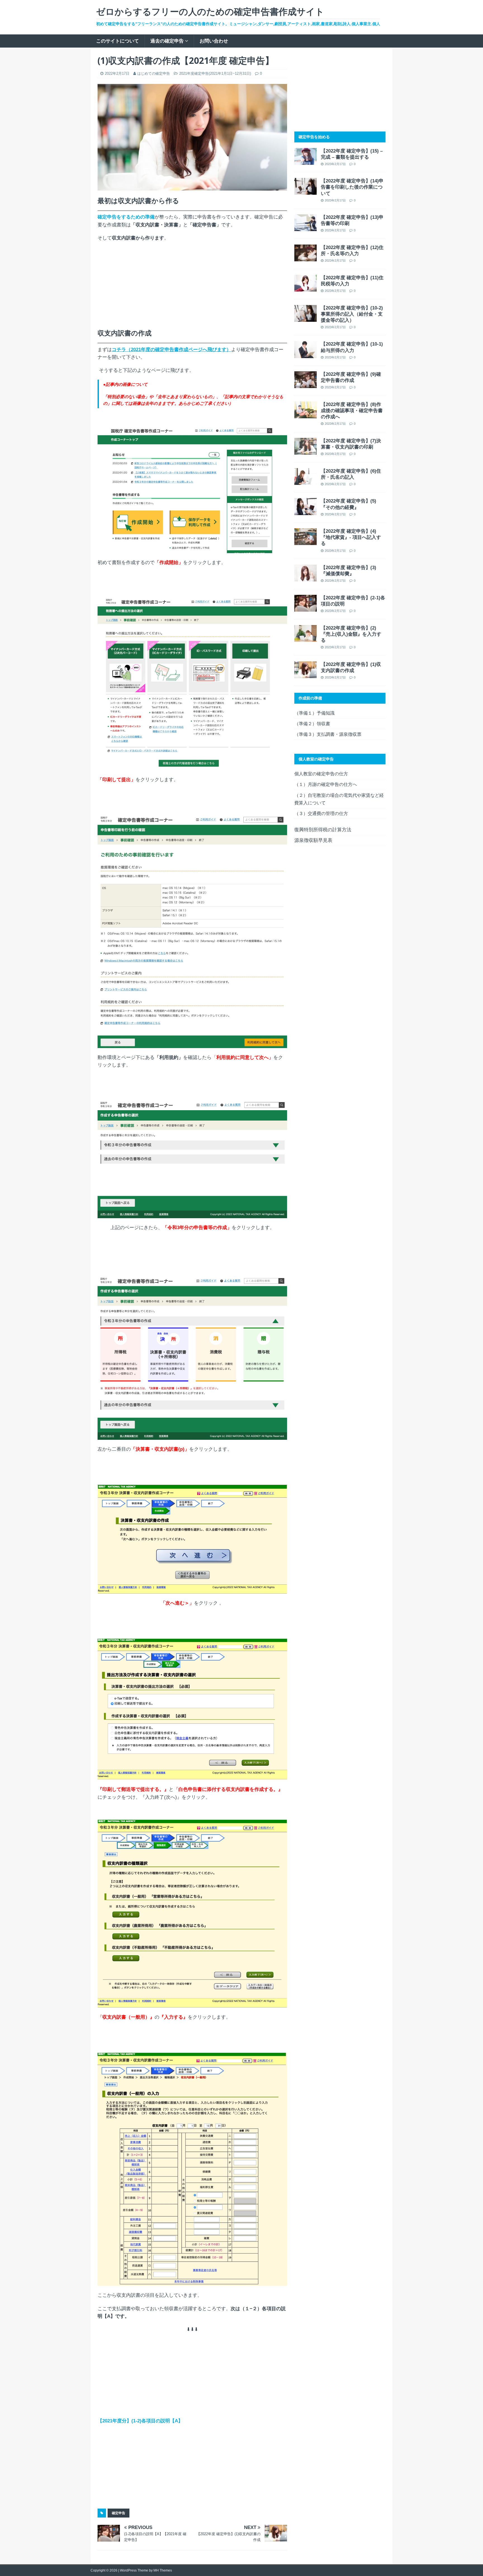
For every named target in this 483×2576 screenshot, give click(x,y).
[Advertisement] (192, 287)
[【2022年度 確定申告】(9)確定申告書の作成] (306, 384)
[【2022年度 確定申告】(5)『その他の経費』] (306, 511)
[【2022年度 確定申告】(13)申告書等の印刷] (306, 227)
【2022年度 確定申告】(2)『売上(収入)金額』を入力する (351, 634)
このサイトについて (118, 41)
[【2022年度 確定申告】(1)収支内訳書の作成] (306, 674)
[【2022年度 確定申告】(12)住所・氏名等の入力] (306, 258)
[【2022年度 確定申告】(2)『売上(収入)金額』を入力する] (306, 638)
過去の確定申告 (167, 41)
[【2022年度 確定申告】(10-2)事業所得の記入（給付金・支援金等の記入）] (306, 318)
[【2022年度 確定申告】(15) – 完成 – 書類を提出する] (306, 161)
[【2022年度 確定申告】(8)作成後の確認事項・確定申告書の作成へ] (306, 415)
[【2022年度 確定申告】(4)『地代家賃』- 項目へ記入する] (306, 541)
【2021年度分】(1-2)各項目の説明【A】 (140, 2421)
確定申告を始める (314, 137)
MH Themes (163, 2570)
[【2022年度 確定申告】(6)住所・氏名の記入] (306, 481)
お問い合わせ (214, 41)
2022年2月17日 (117, 73)
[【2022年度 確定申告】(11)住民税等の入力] (306, 288)
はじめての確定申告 (154, 73)
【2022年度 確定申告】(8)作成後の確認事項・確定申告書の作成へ (352, 411)
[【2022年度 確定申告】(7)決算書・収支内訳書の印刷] (306, 451)
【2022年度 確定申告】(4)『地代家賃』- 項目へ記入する (351, 537)
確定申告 (119, 2513)
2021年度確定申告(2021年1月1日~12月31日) (215, 73)
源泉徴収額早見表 (313, 840)
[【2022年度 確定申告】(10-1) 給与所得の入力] (306, 354)
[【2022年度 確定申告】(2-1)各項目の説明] (306, 608)
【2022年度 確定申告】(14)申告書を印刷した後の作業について (352, 187)
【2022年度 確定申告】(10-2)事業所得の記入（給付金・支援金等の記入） (352, 314)
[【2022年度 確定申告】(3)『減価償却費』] (306, 578)
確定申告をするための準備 (126, 217)
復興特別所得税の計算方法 (323, 830)
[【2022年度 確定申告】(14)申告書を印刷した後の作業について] (306, 191)
